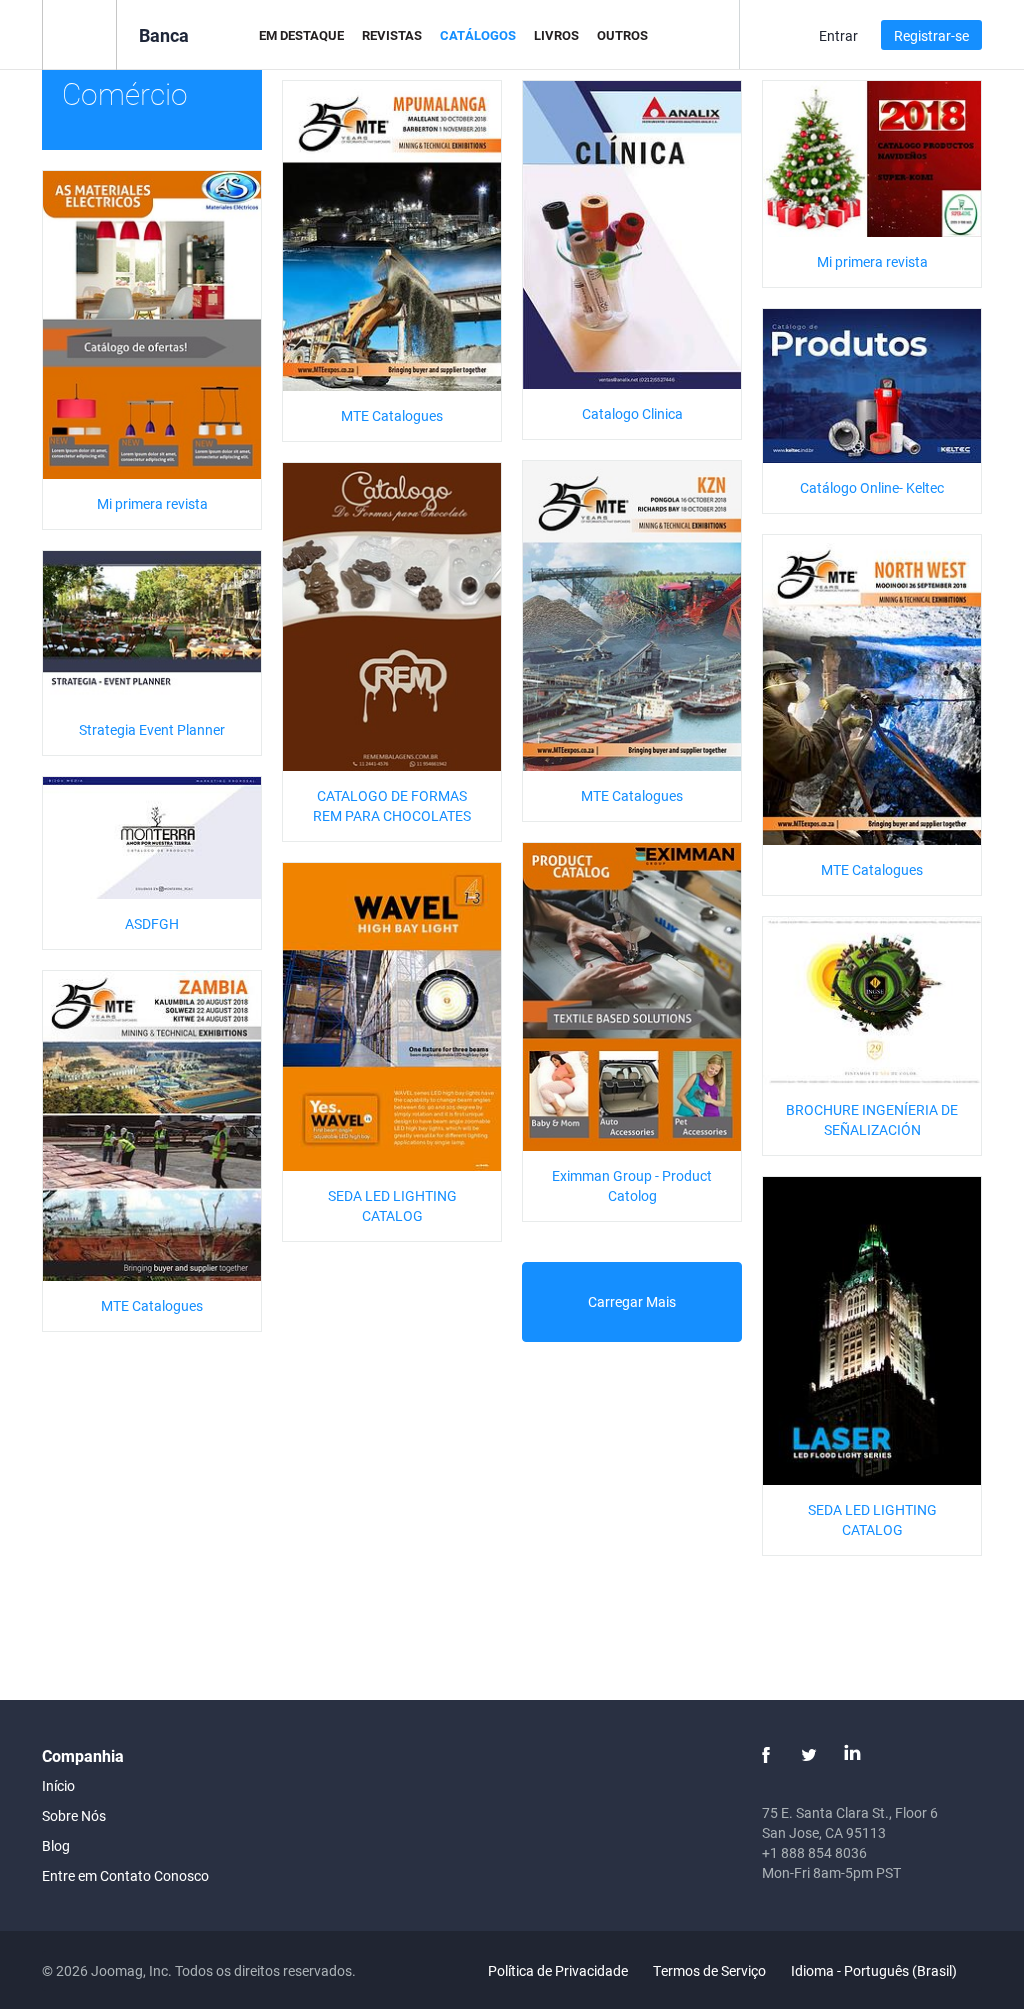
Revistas (392, 35)
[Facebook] (766, 1755)
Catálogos (478, 35)
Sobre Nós (74, 1815)
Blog (56, 1845)
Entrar (838, 35)
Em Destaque (301, 35)
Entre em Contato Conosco (125, 1875)
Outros (622, 35)
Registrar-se (931, 35)
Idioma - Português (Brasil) (875, 1970)
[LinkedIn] (852, 1755)
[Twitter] (809, 1755)
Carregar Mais (632, 1301)
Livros (556, 35)
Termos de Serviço (709, 1970)
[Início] (79, 33)
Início (58, 1785)
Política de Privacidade (558, 1970)
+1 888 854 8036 (814, 1852)
